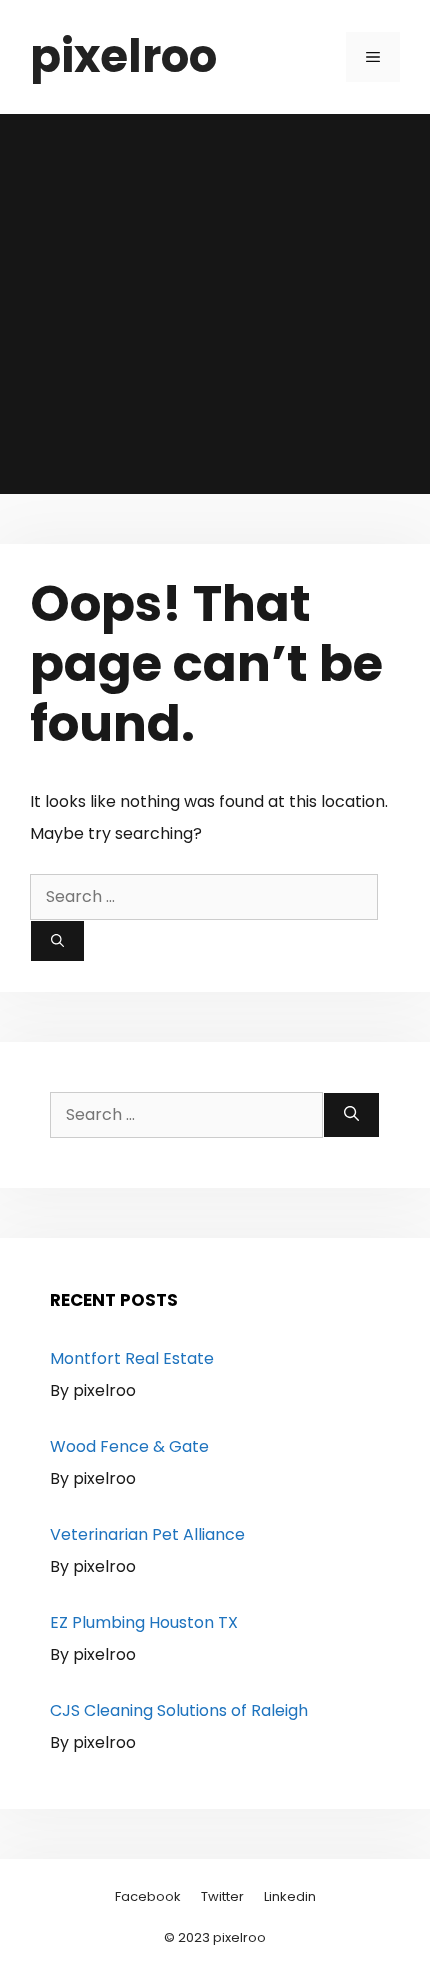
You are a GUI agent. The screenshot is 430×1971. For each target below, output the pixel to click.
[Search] (57, 941)
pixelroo (123, 56)
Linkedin (290, 1896)
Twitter (222, 1896)
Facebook (148, 1896)
